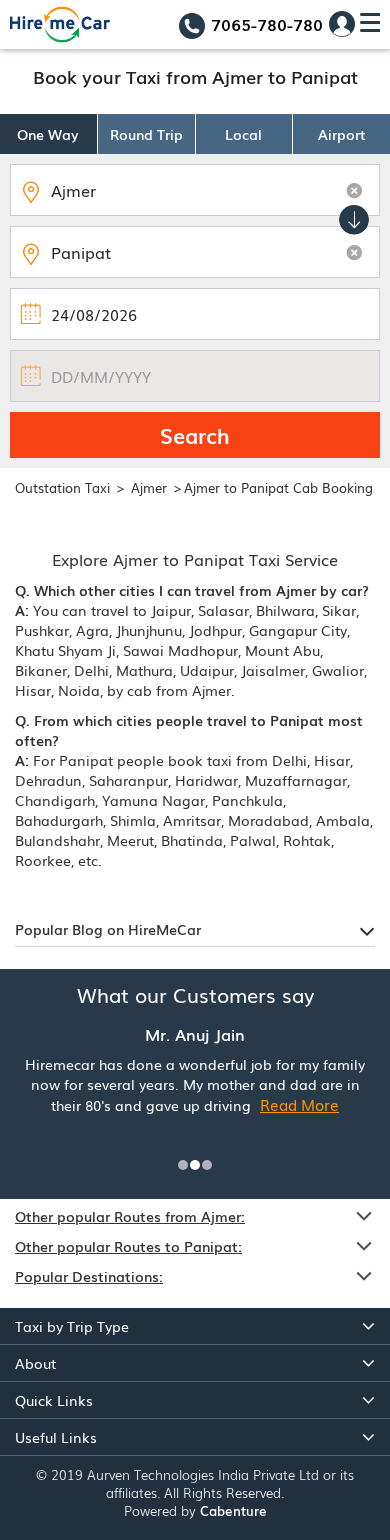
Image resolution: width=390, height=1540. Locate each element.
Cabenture (233, 1510)
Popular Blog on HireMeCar (108, 929)
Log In (342, 24)
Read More (299, 1104)
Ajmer (151, 487)
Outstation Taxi (62, 487)
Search (195, 434)
